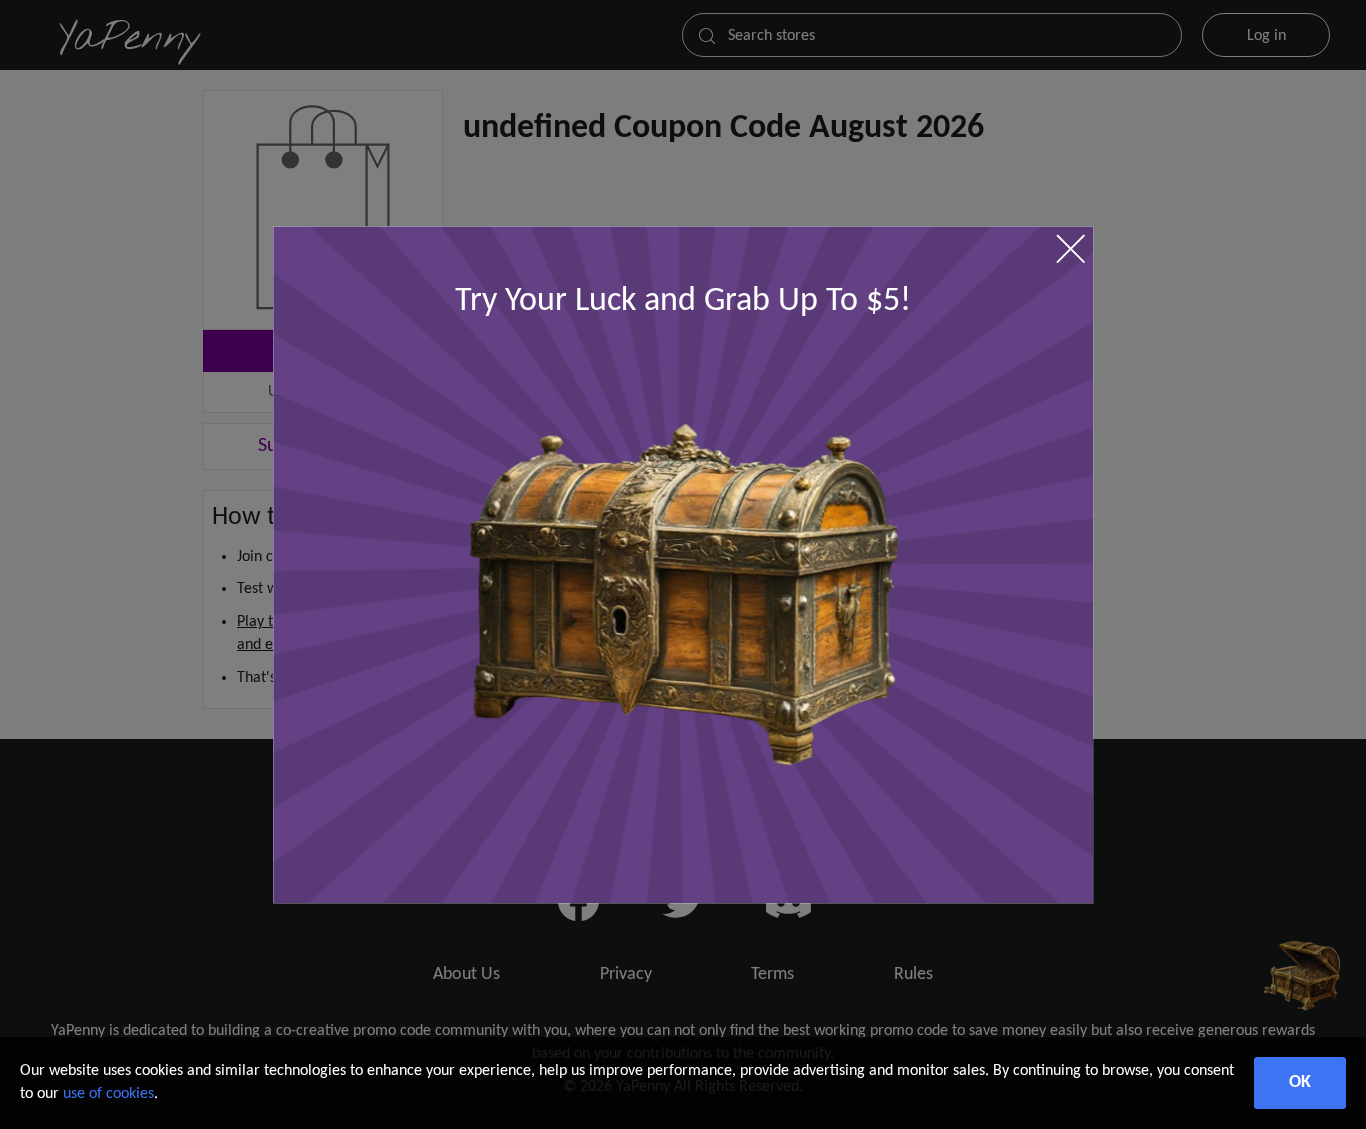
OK (1300, 1082)
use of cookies (108, 1094)
